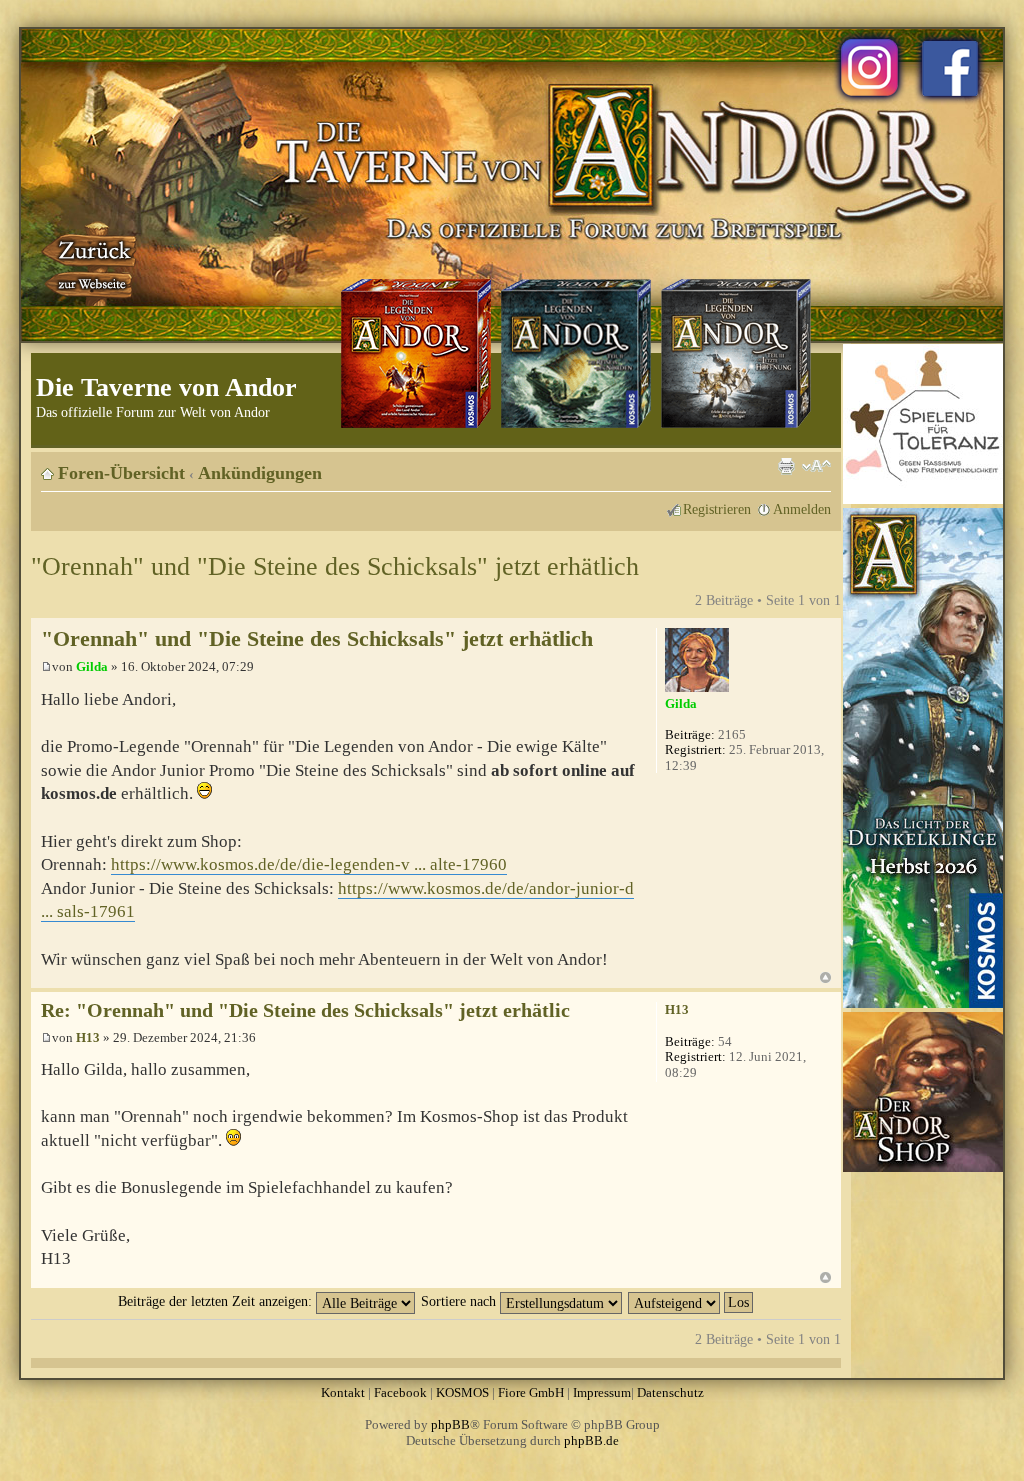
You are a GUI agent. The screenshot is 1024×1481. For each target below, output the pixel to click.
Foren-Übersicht (121, 473)
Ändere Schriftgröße (816, 466)
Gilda (92, 666)
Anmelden (802, 509)
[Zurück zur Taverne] (91, 263)
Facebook (400, 1392)
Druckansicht (786, 466)
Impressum (602, 1392)
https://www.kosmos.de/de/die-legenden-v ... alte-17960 (309, 864)
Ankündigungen (260, 473)
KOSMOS (462, 1392)
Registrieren (717, 509)
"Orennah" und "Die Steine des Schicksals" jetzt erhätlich (335, 566)
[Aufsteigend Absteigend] (691, 1301)
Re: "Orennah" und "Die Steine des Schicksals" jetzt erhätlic (305, 1010)
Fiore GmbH (531, 1392)
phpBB (450, 1424)
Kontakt (343, 1392)
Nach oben (825, 977)
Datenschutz (670, 1392)
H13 (88, 1037)
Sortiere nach (460, 1301)
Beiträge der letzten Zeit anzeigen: (217, 1301)
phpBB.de (591, 1440)
